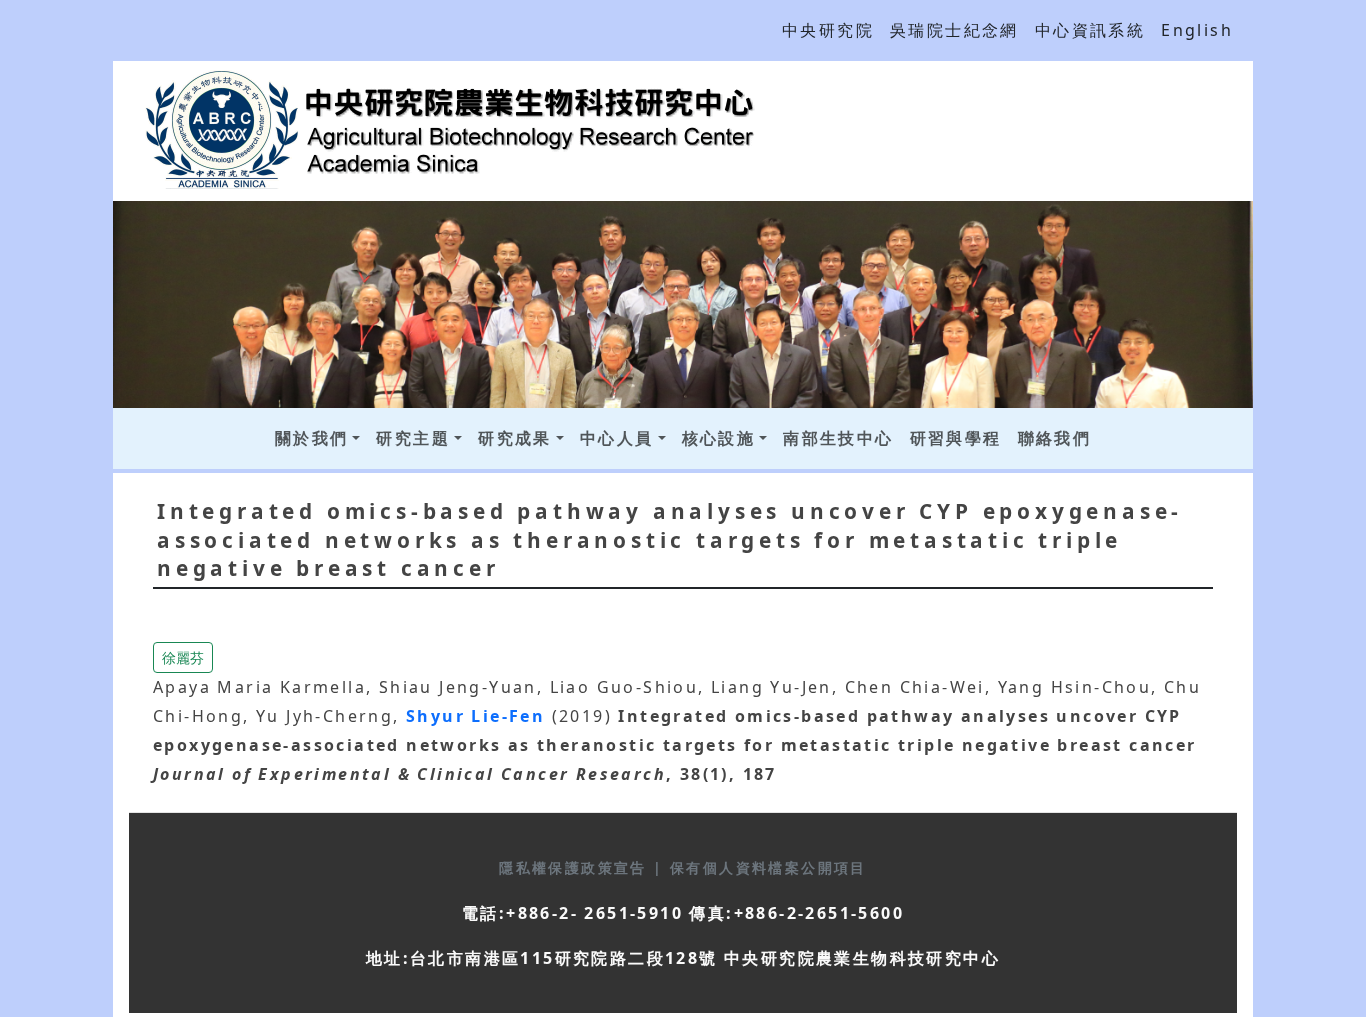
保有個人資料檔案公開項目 (768, 867)
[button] (183, 656)
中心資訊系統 (1090, 30)
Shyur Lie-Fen (479, 716)
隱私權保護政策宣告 (576, 867)
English (1197, 30)
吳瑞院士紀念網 (954, 30)
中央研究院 (828, 30)
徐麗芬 (183, 657)
